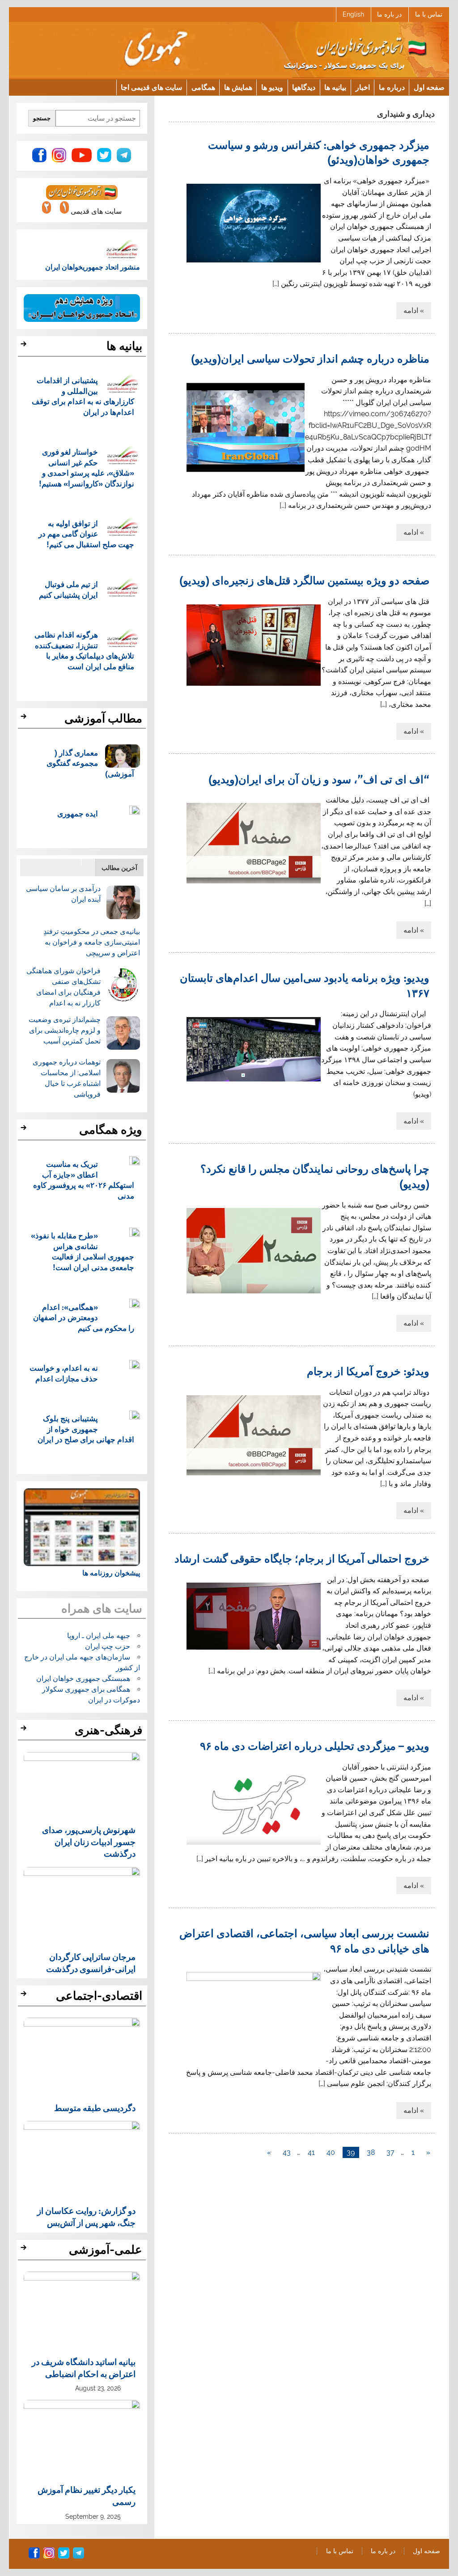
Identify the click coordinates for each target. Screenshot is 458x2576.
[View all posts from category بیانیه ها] (25, 346)
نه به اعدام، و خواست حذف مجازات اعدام (64, 1373)
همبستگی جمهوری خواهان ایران (83, 1679)
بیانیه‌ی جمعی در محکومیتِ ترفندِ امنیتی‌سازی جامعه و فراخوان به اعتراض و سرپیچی (92, 942)
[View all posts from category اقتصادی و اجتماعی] (25, 1996)
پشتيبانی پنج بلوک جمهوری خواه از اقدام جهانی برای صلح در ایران (86, 1429)
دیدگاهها (304, 87)
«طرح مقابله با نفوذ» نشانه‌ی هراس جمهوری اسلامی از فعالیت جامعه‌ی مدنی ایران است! (83, 1251)
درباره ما (392, 87)
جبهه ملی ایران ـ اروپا (99, 1636)
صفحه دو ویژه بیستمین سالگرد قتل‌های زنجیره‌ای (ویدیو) (304, 580)
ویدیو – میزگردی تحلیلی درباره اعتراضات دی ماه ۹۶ (315, 1745)
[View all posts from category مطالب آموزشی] (25, 719)
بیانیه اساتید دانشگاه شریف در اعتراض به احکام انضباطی (84, 2367)
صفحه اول (429, 87)
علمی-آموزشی (106, 2250)
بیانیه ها (335, 87)
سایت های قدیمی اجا (151, 87)
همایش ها (238, 87)
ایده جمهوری (78, 813)
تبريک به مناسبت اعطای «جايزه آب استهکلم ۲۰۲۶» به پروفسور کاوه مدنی (84, 1180)
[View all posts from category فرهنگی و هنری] (25, 1731)
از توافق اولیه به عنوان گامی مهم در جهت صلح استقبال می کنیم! (86, 534)
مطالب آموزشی (103, 718)
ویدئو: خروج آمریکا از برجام (368, 1371)
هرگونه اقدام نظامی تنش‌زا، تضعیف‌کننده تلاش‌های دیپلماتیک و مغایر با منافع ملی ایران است (84, 650)
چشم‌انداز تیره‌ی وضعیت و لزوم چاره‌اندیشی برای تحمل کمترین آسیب (65, 1030)
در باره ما (389, 14)
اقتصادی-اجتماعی (99, 1996)
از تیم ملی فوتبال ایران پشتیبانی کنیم (68, 589)
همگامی (203, 87)
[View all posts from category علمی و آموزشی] (25, 2250)
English (353, 14)
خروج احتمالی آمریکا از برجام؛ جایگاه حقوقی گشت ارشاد (302, 1558)
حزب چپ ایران (108, 1646)
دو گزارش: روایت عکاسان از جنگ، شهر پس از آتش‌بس (86, 2216)
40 (331, 2152)
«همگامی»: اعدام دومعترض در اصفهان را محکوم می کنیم (84, 1318)
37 (390, 2152)
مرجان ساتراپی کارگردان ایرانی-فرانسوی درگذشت (91, 1962)
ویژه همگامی (111, 1130)
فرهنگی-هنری (108, 1730)
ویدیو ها (272, 87)
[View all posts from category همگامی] (25, 1130)
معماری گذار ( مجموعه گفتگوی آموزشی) (90, 763)
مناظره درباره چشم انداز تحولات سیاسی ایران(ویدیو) (310, 358)
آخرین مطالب (119, 868)
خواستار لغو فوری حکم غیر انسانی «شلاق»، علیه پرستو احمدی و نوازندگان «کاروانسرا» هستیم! (87, 468)
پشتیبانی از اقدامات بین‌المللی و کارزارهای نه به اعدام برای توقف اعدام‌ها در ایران (83, 396)
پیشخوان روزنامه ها (111, 1573)
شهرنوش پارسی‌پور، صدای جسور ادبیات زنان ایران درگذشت (89, 1841)
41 (311, 2152)
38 (371, 2152)
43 (287, 2152)
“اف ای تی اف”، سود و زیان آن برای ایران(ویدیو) (319, 779)
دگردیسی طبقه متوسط (95, 2107)
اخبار (363, 87)
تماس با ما (429, 14)
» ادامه (414, 310)
